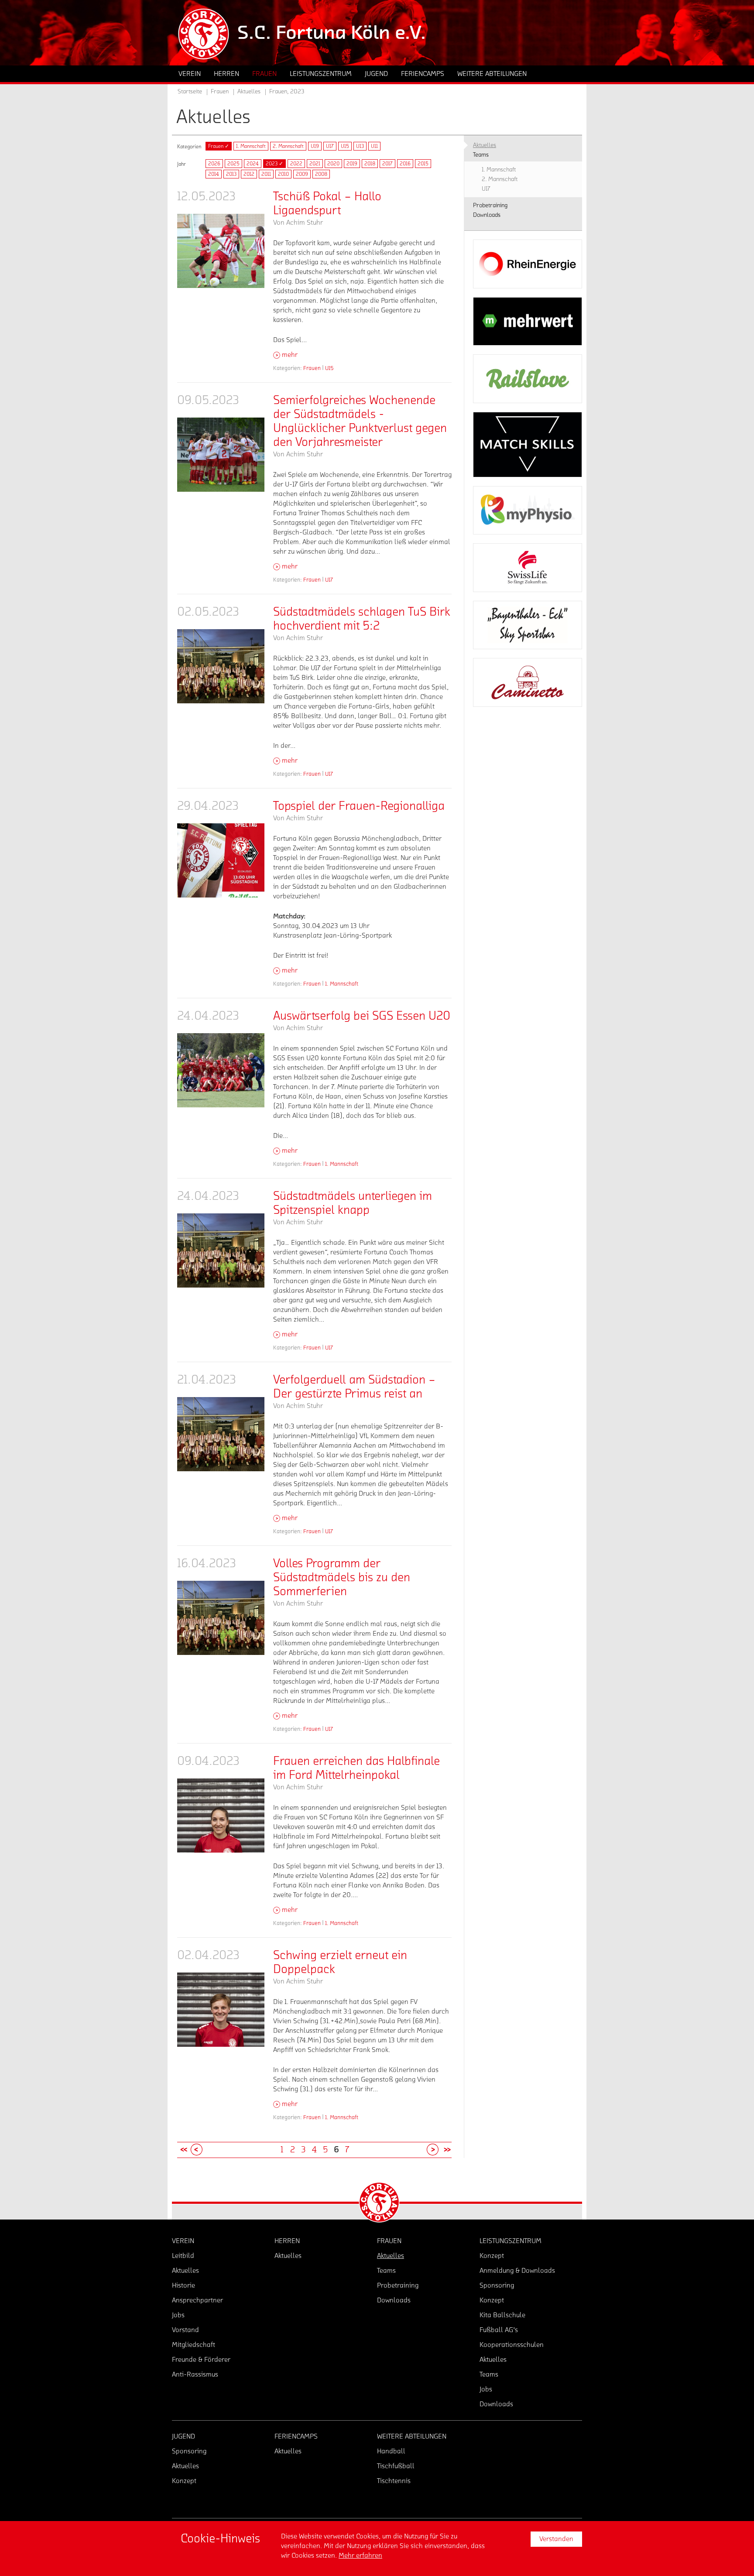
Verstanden (556, 2539)
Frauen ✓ (219, 146)
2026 (214, 164)
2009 (302, 174)
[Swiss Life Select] (528, 568)
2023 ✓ (274, 164)
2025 (233, 164)
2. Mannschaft (288, 146)
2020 (333, 164)
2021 (315, 164)
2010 (283, 174)
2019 (352, 164)
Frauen (312, 368)
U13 (360, 146)
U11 (374, 146)
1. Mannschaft (251, 146)
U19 (315, 146)
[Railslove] (528, 379)
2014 (214, 174)
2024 (253, 164)
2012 (249, 174)
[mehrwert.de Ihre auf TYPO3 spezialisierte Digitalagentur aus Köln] (528, 322)
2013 (231, 174)
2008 (321, 174)
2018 (370, 164)
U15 (345, 146)
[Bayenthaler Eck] (528, 625)
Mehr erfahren (360, 2555)
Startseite (190, 92)
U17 (330, 146)
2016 (405, 164)
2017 (387, 164)
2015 (423, 164)
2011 (266, 174)
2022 (296, 164)
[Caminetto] (528, 682)
